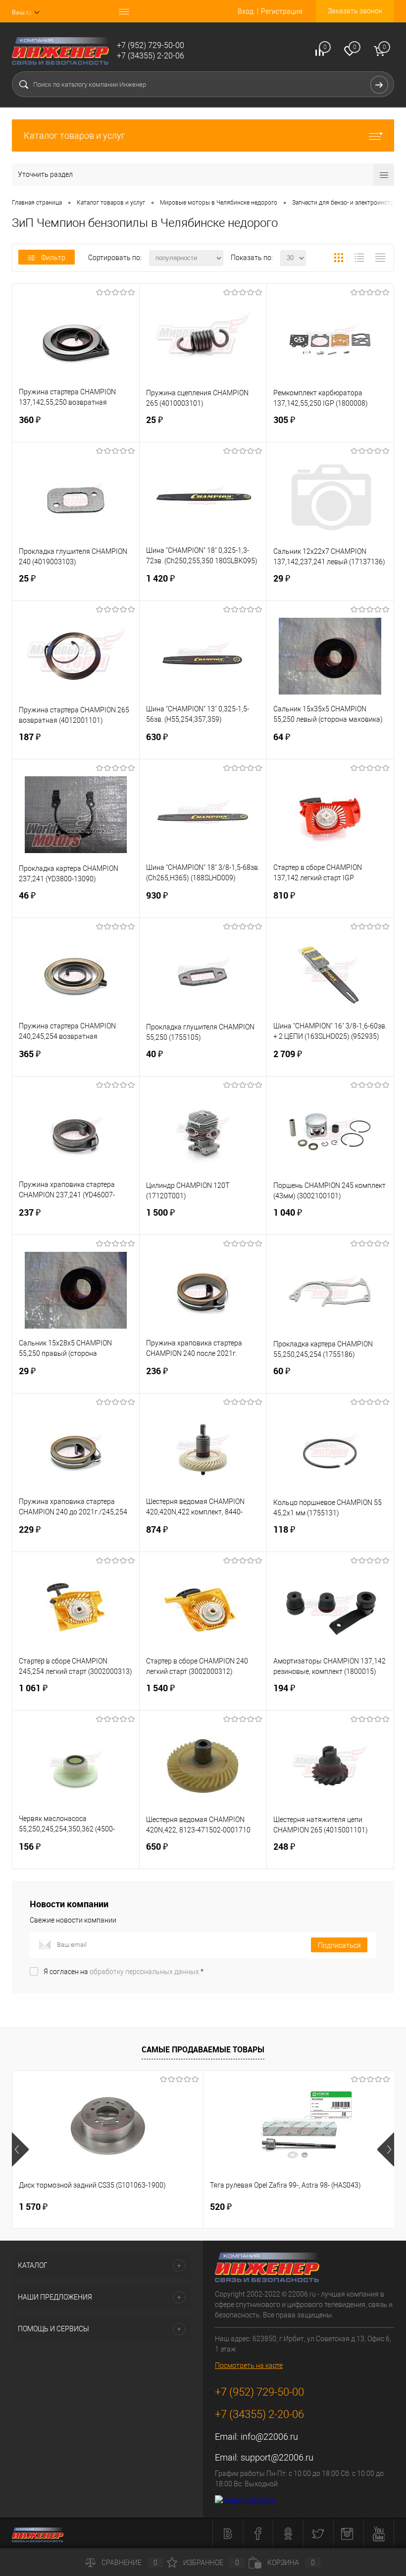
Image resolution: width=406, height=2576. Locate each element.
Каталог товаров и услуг (75, 135)
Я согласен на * (124, 1972)
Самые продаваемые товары (203, 2049)
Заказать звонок (355, 11)
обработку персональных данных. (145, 1972)
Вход (246, 11)
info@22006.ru (269, 2437)
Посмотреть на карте (249, 2365)
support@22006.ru (277, 2457)
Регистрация (282, 11)
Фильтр (53, 258)
